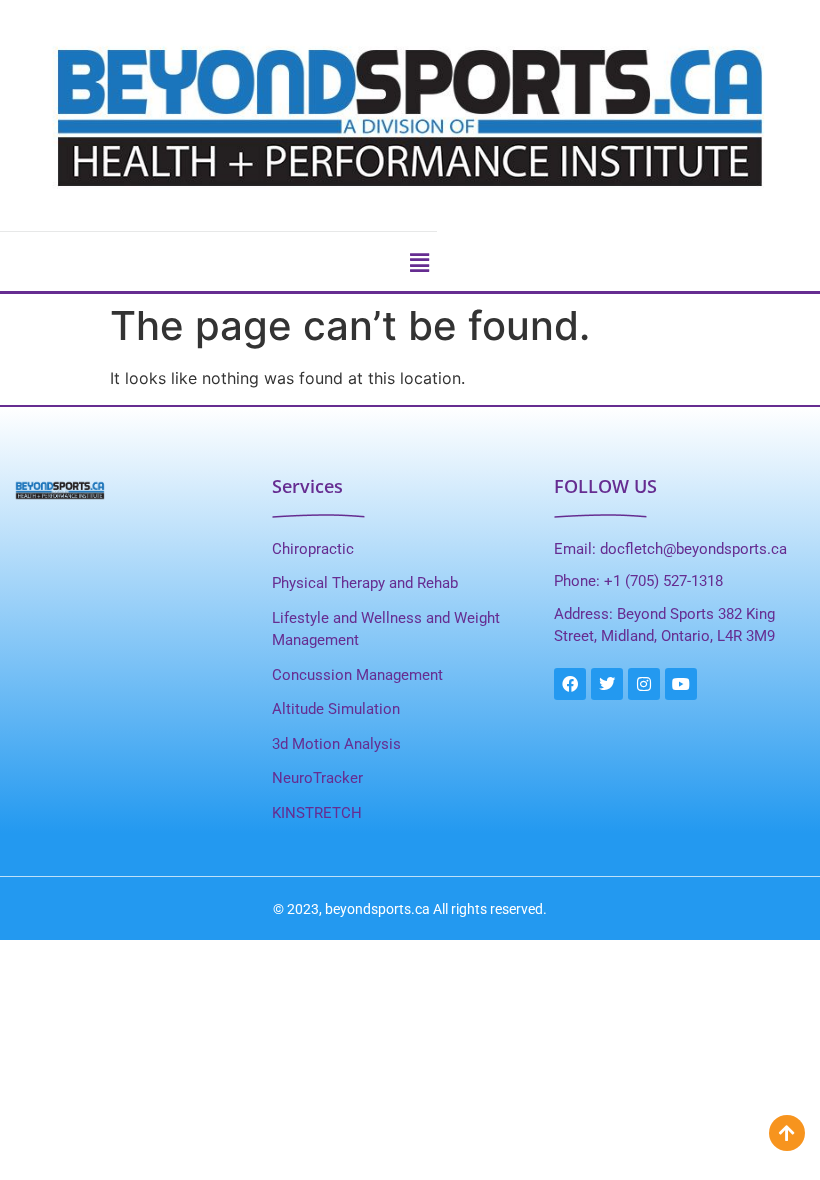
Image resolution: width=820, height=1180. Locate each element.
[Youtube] (681, 684)
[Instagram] (644, 684)
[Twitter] (607, 684)
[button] (420, 262)
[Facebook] (570, 684)
